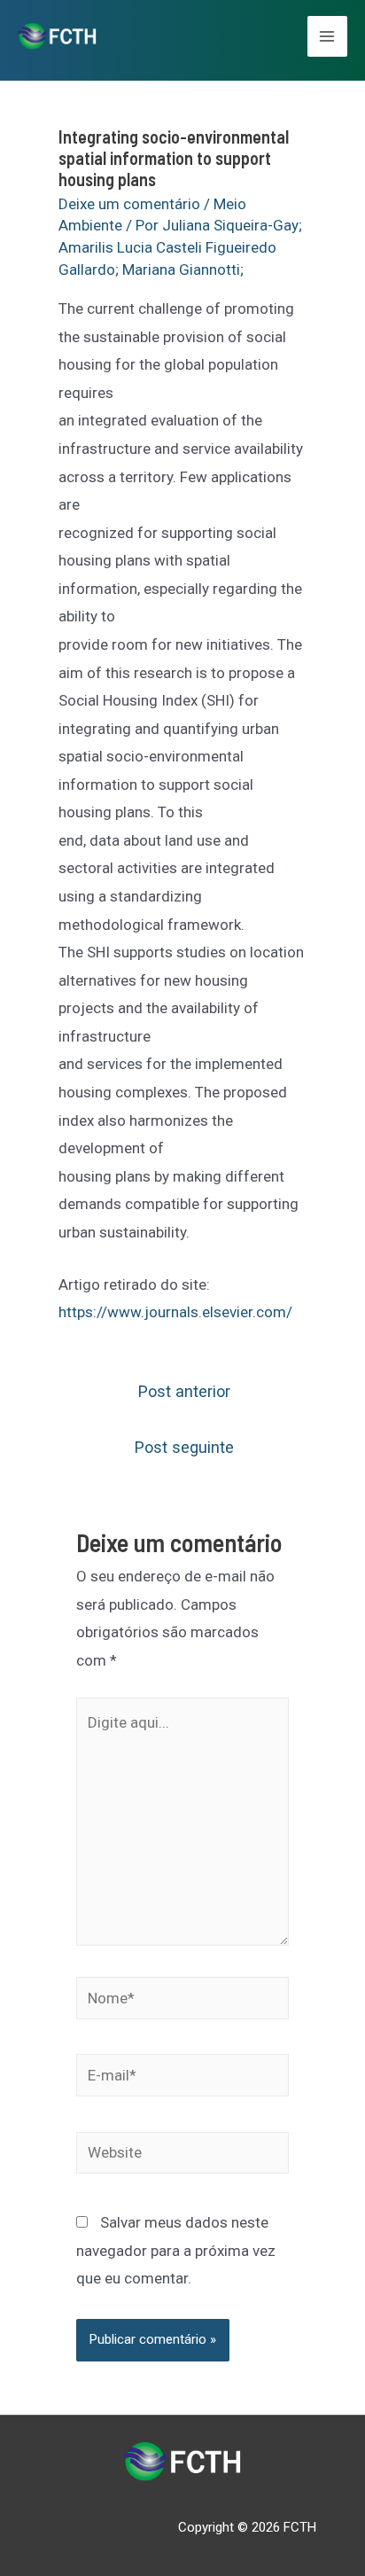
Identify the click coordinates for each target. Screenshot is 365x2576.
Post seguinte (184, 1447)
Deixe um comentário (129, 204)
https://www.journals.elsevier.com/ (175, 1312)
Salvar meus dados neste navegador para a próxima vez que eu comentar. (176, 2250)
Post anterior (184, 1391)
